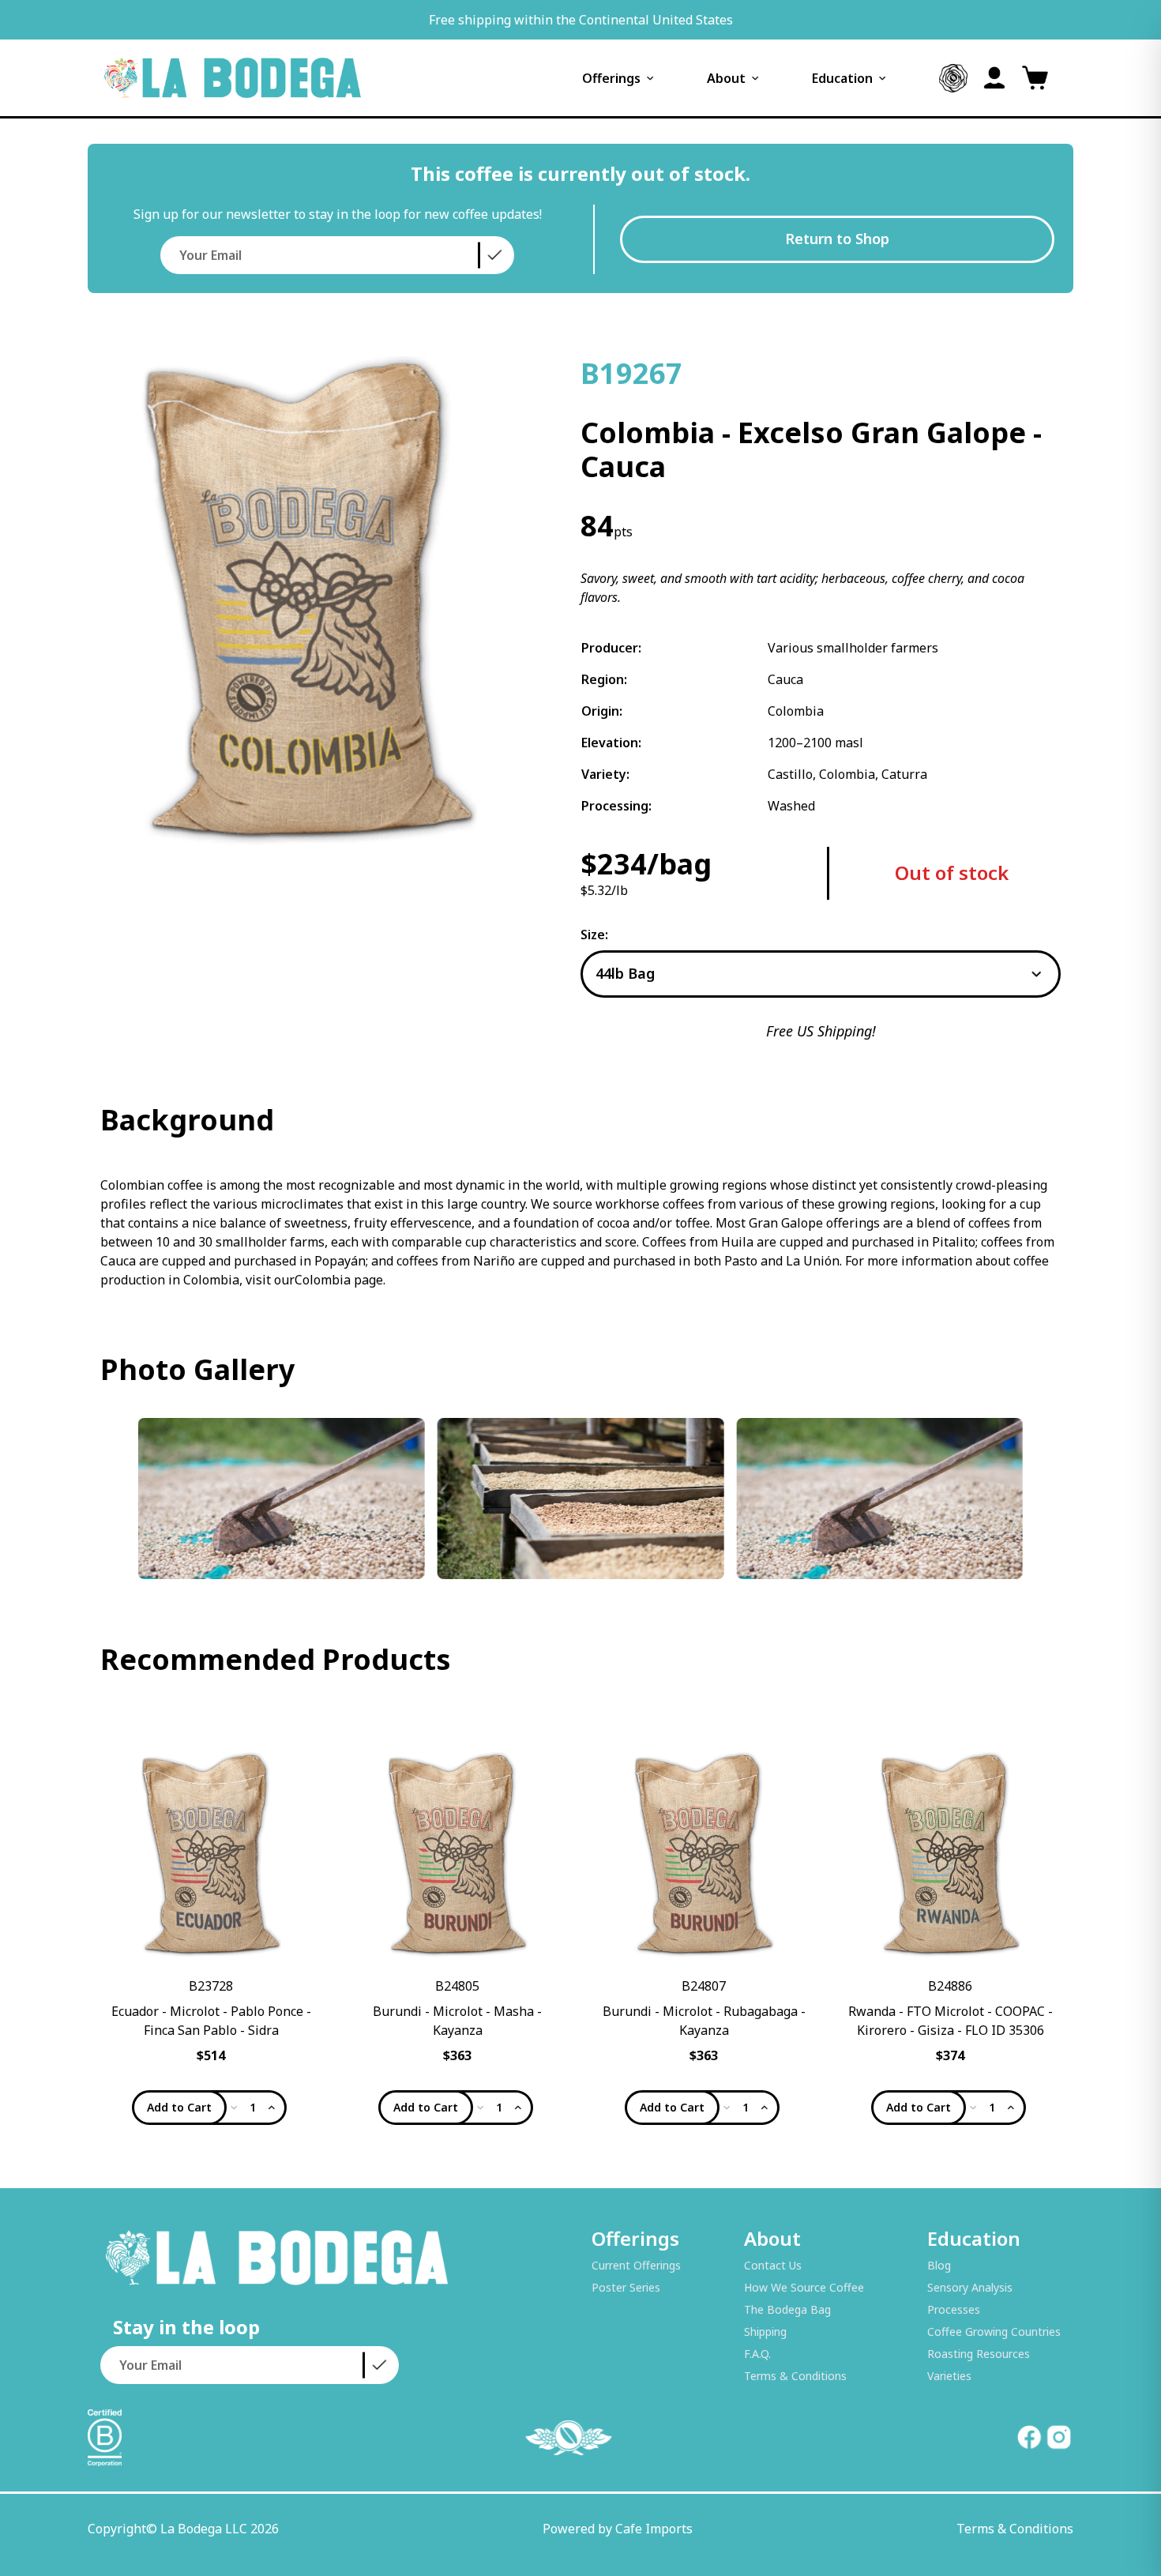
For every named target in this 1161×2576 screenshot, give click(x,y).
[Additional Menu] (953, 78)
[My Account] (994, 78)
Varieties (949, 2376)
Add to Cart (179, 2107)
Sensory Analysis (970, 2287)
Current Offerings (636, 2265)
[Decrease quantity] (234, 2108)
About (726, 78)
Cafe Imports (654, 2529)
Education (842, 78)
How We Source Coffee (804, 2287)
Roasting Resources (979, 2354)
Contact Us (773, 2265)
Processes (954, 2309)
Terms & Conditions (795, 2376)
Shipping (765, 2332)
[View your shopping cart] (1035, 78)
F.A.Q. (757, 2354)
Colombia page (339, 1280)
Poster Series (626, 2287)
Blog (939, 2265)
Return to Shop (837, 239)
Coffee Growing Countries (994, 2332)
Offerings (611, 78)
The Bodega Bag (787, 2309)
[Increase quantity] (272, 2108)
